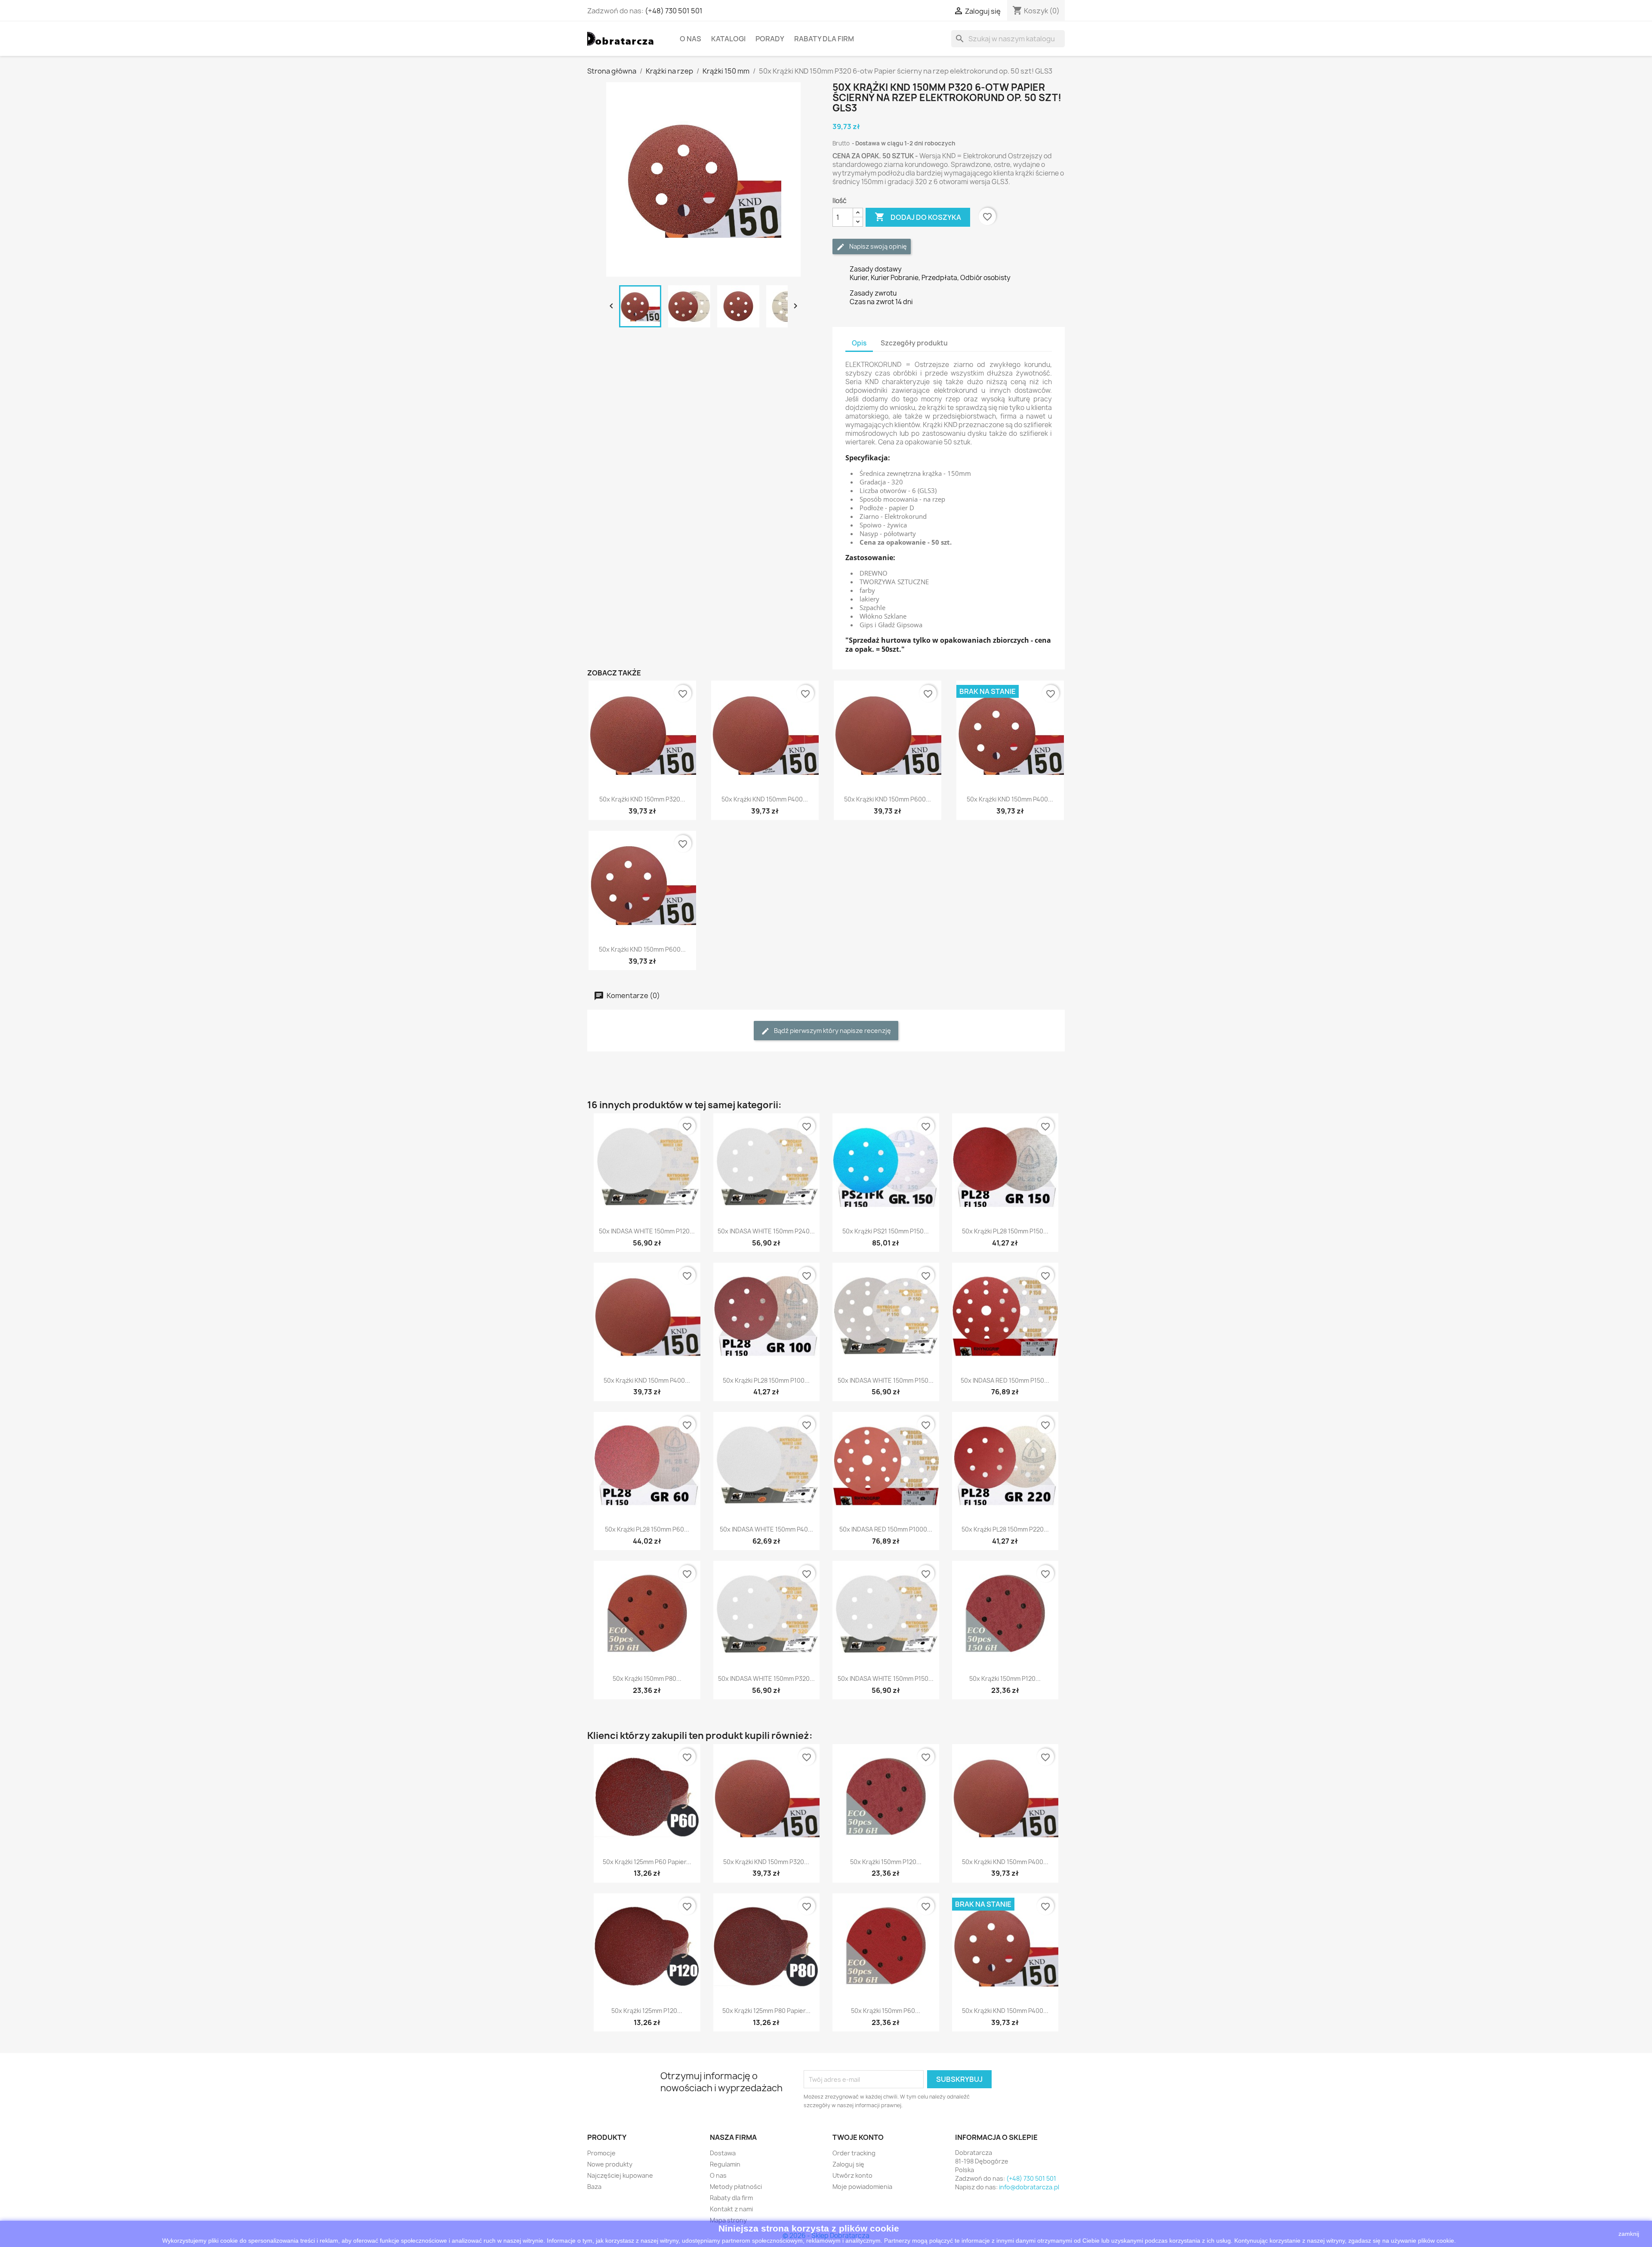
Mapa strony (728, 2220)
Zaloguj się (848, 2164)
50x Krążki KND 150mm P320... (642, 799)
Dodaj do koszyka (918, 217)
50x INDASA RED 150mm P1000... (886, 1529)
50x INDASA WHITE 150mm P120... (647, 1231)
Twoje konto (858, 2137)
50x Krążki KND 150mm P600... (888, 799)
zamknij (1629, 2234)
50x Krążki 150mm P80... (647, 1678)
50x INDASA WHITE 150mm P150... (886, 1380)
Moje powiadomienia (862, 2187)
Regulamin (725, 2164)
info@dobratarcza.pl (1029, 2187)
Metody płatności (736, 2187)
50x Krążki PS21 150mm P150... (886, 1231)
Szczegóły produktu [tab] (914, 343)
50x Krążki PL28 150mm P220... (1005, 1529)
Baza (594, 2187)
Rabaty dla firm (824, 39)
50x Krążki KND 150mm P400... (765, 799)
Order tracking (854, 2153)
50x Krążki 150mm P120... (1005, 1678)
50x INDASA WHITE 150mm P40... (766, 1529)
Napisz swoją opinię (877, 246)
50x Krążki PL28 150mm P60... (647, 1529)
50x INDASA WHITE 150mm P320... (766, 1678)
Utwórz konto (852, 2175)
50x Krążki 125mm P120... (647, 2011)
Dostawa (723, 2153)
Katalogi (728, 39)
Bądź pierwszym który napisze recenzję (832, 1031)
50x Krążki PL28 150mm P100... (766, 1380)
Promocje (601, 2153)
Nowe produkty (610, 2164)
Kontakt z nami (731, 2209)
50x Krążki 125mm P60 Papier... (647, 1862)
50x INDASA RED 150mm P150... (1005, 1380)
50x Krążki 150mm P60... (886, 2011)
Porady (770, 39)
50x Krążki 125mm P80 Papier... (766, 2011)
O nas (690, 39)
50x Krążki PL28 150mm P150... (1005, 1231)
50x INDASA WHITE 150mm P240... (766, 1231)
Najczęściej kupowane (620, 2175)
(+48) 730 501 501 (674, 11)
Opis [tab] (859, 343)
